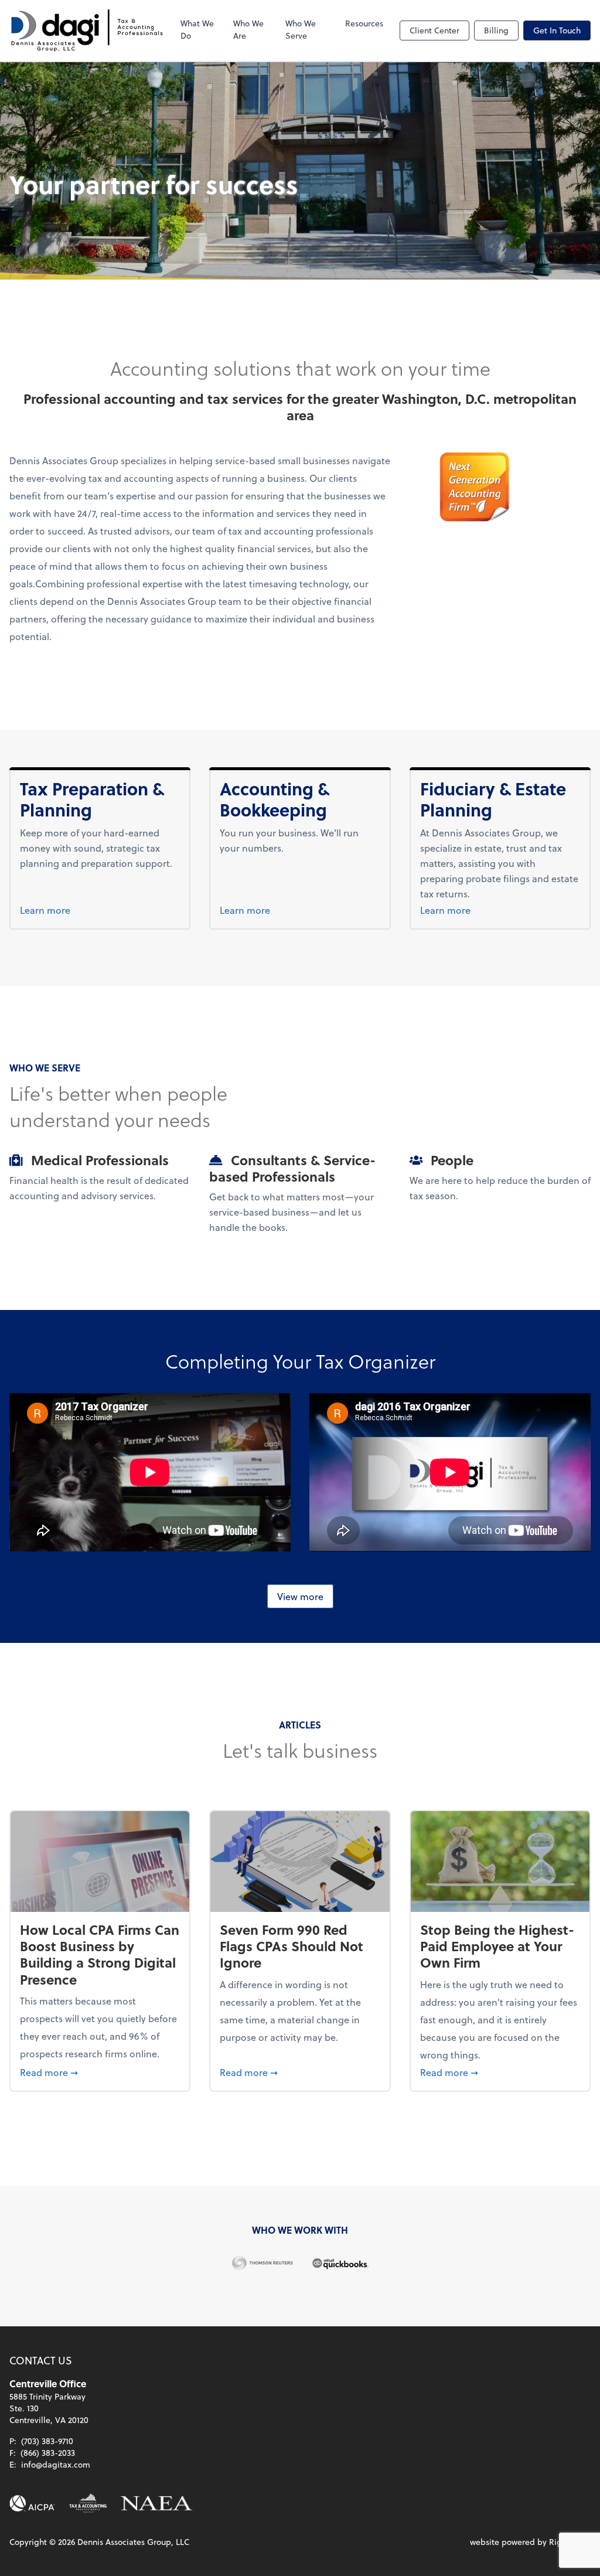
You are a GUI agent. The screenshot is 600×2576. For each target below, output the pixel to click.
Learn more (67, 910)
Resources (364, 23)
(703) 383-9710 (47, 2441)
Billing (496, 30)
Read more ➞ (100, 2072)
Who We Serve (301, 29)
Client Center (434, 30)
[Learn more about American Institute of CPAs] (32, 2503)
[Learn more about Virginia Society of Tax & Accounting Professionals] (88, 2503)
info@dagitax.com (56, 2464)
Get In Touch (557, 30)
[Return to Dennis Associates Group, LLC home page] (87, 30)
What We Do (197, 29)
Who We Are (248, 29)
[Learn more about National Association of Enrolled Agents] (157, 2503)
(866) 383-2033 (48, 2453)
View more (300, 1596)
